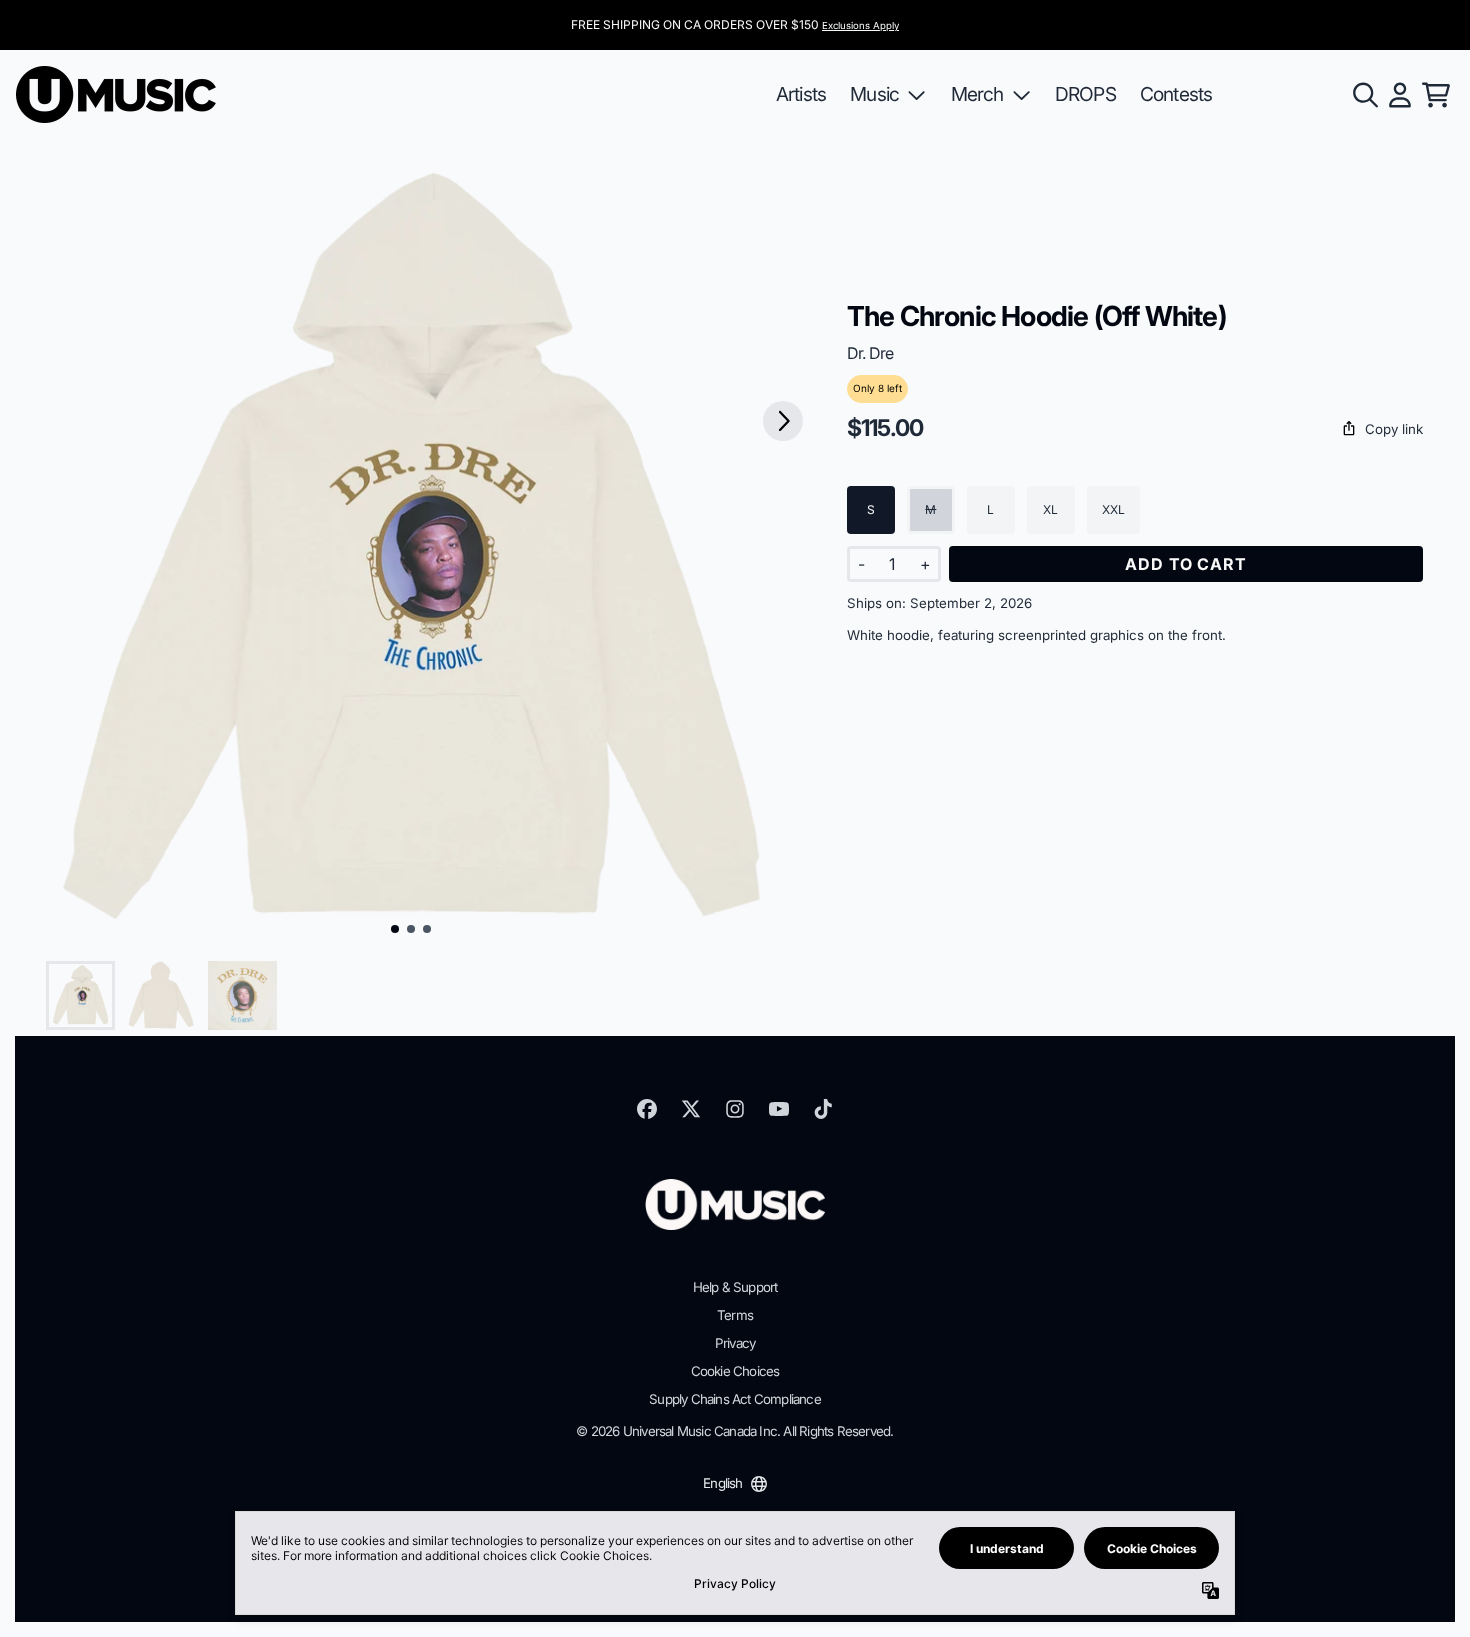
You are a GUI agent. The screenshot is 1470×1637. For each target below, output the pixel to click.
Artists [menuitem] (801, 94)
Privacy (735, 1343)
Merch (977, 94)
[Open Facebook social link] (647, 1109)
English (722, 1483)
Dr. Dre (870, 353)
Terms (735, 1315)
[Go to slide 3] (427, 929)
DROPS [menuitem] (1085, 94)
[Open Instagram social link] (735, 1109)
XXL (1113, 509)
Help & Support (735, 1287)
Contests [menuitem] (1176, 94)
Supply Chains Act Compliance (735, 1399)
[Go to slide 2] (411, 929)
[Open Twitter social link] (691, 1109)
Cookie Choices (735, 1371)
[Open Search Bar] (1364, 95)
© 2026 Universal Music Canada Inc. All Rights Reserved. (734, 1431)
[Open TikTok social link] (823, 1109)
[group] (80, 995)
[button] (1135, 430)
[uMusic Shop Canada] (116, 94)
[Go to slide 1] (395, 929)
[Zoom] (411, 553)
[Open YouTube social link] (779, 1109)
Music (874, 94)
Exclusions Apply (860, 25)
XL (1050, 509)
